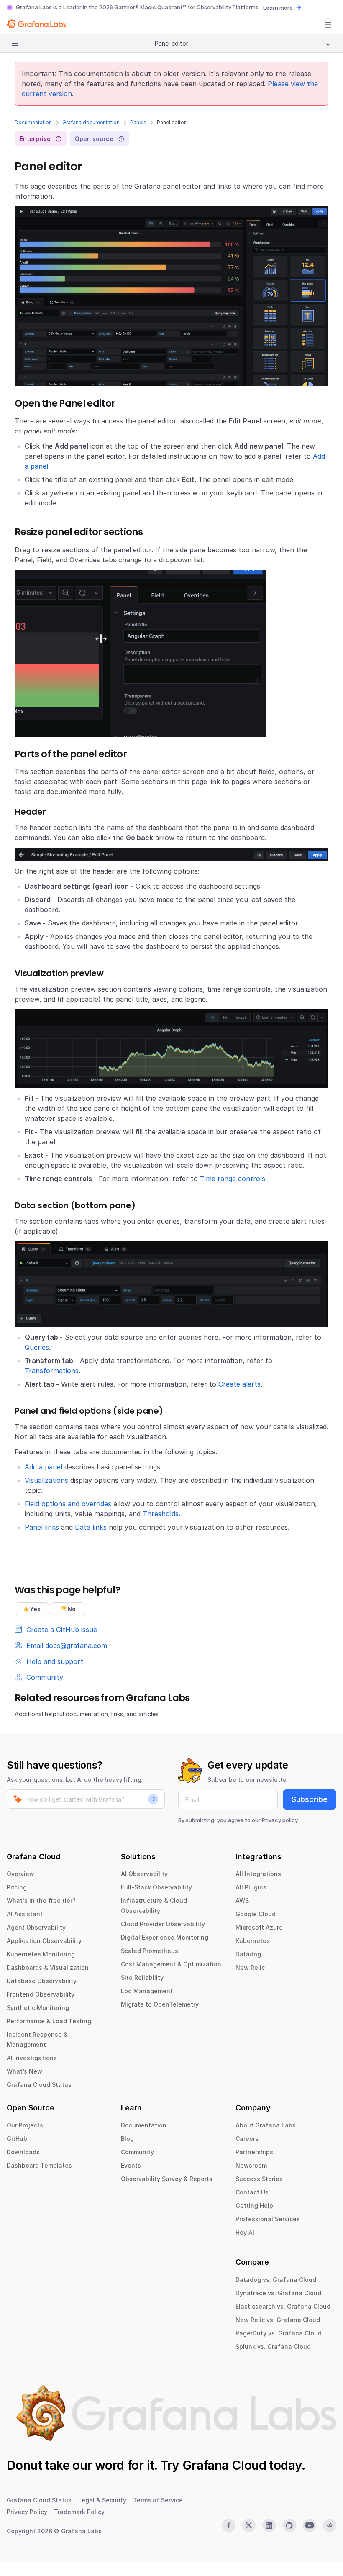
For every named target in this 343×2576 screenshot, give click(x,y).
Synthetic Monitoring (38, 2008)
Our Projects (25, 2125)
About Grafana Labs (266, 2125)
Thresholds (161, 1514)
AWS (242, 1901)
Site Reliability (142, 1977)
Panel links (42, 1527)
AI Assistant (25, 1914)
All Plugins (251, 1887)
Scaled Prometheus (150, 1951)
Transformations (52, 1371)
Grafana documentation (91, 122)
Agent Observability (36, 1927)
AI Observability (144, 1874)
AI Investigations (32, 2058)
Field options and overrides (68, 1504)
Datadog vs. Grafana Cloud (276, 2280)
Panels (138, 122)
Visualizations (46, 1480)
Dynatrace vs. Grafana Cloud (278, 2293)
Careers (247, 2139)
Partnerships (254, 2152)
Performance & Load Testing (49, 2021)
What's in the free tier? (41, 1901)
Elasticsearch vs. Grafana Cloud (283, 2306)
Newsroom (251, 2165)
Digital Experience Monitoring (165, 1937)
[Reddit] (330, 2525)
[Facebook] (229, 2525)
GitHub (17, 2139)
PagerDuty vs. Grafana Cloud (279, 2333)
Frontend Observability (41, 1994)
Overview (20, 1874)
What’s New (24, 2071)
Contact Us (252, 2192)
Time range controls (233, 1179)
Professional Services (268, 2219)
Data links (91, 1527)
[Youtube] (310, 2525)
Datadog (248, 1954)
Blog (127, 2139)
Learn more (278, 8)
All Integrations (258, 1874)
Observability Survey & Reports (167, 2179)
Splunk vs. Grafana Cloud (273, 2347)
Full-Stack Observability (156, 1887)
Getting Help (254, 2206)
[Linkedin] (269, 2525)
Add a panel (44, 1467)
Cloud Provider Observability (163, 1924)
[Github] (289, 2525)
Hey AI (245, 2232)
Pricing (17, 1887)
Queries (37, 1347)
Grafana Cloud (224, 2465)
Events (131, 2165)
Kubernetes (253, 1941)
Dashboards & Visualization (48, 1967)
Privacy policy (280, 1820)
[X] (249, 2525)
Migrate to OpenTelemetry (160, 2004)
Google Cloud (256, 1914)
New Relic (250, 1967)
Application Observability (44, 1941)
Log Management (147, 1991)
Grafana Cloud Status (39, 2085)
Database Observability (42, 1981)
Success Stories (259, 2179)
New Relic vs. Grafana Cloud (278, 2320)
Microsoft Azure (259, 1927)
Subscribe (310, 1799)
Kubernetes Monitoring (41, 1954)
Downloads (23, 2152)
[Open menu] (328, 25)
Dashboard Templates (39, 2165)
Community (137, 2152)
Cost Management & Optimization (171, 1964)
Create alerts (239, 1384)
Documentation (33, 122)
